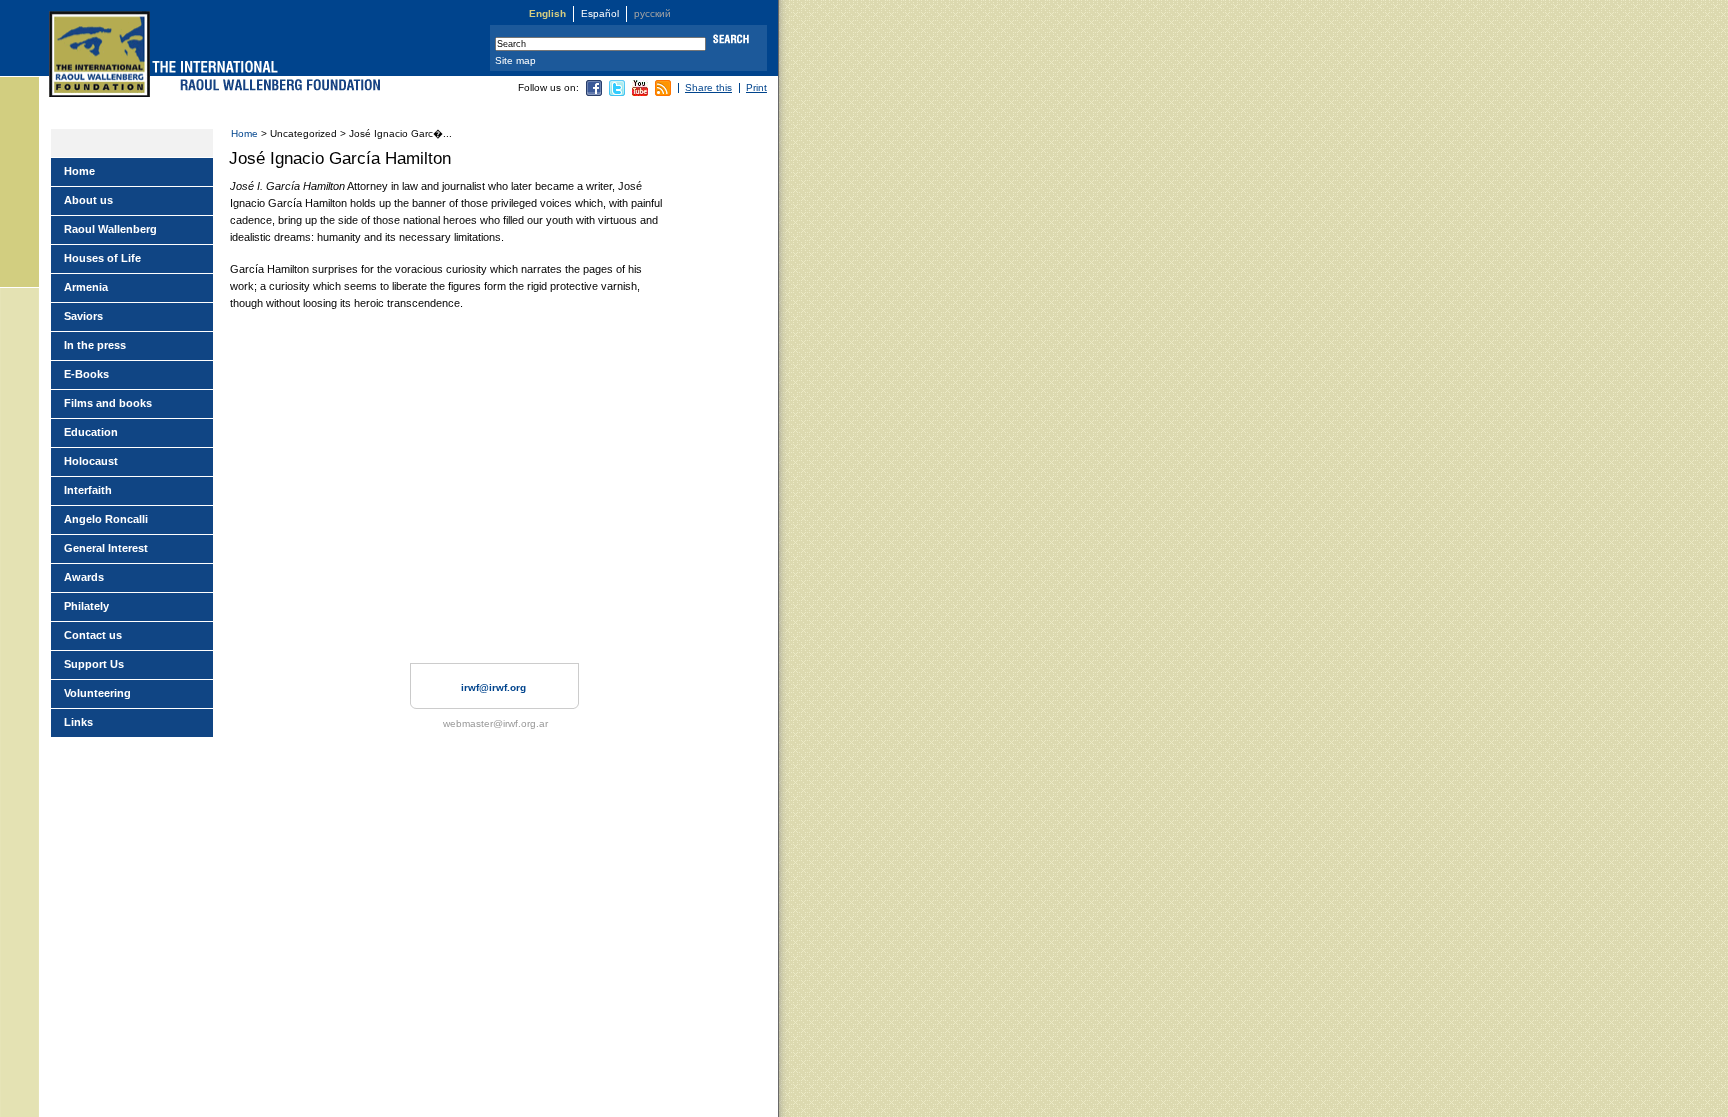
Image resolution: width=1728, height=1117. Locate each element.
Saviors (83, 316)
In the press (95, 345)
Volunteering (97, 693)
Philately (86, 606)
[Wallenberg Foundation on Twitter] (617, 92)
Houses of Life (102, 258)
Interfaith (88, 490)
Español (600, 13)
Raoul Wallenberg (110, 229)
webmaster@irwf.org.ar (495, 723)
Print (756, 87)
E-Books (86, 374)
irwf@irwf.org (493, 687)
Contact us (93, 635)
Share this (708, 87)
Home (244, 133)
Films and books (108, 403)
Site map (515, 60)
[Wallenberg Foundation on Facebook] (594, 92)
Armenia (86, 287)
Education (91, 432)
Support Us (94, 664)
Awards (84, 577)
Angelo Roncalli (106, 519)
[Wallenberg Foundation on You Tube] (640, 92)
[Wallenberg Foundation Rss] (663, 92)
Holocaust (91, 461)
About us (88, 200)
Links (78, 722)
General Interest (106, 548)
